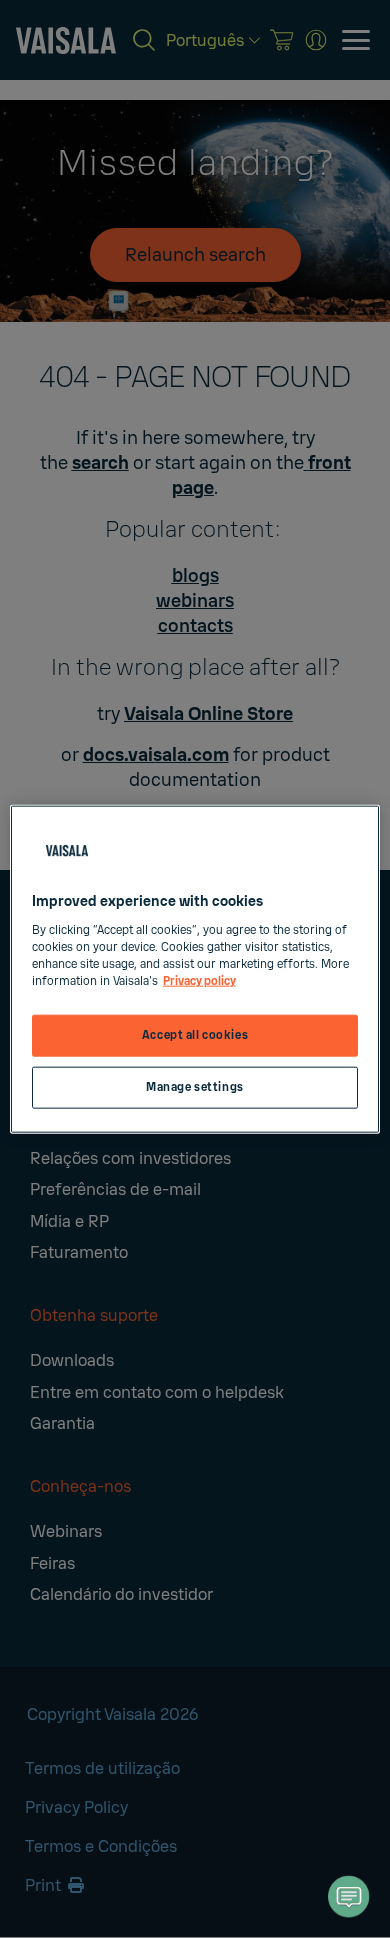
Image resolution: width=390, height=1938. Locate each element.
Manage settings (195, 1086)
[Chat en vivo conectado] (349, 1896)
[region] (195, 969)
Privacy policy (199, 980)
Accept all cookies (195, 1035)
